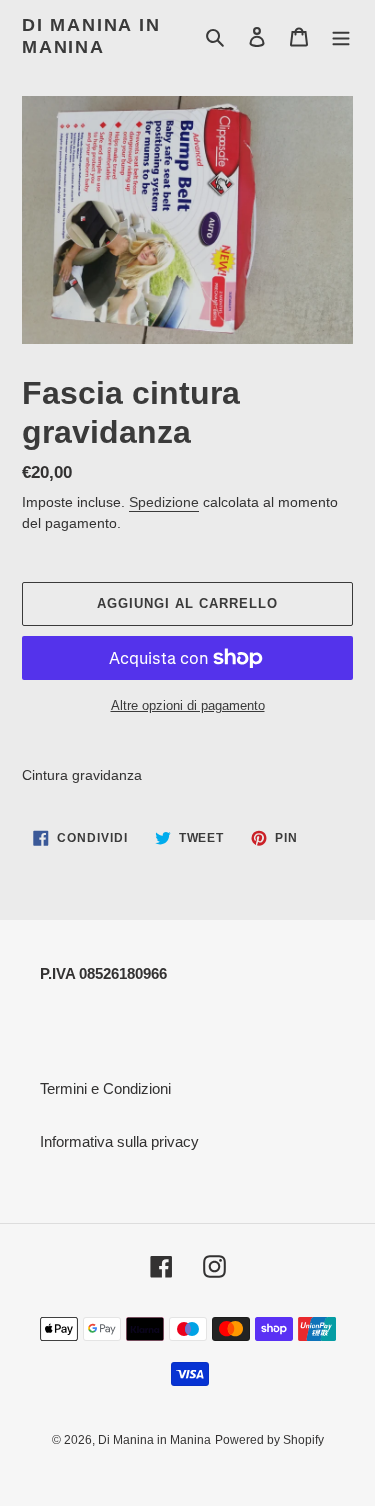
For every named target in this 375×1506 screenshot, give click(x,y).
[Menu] (341, 36)
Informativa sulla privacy (119, 1141)
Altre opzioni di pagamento (188, 705)
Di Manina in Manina (91, 36)
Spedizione (164, 502)
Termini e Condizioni (105, 1088)
